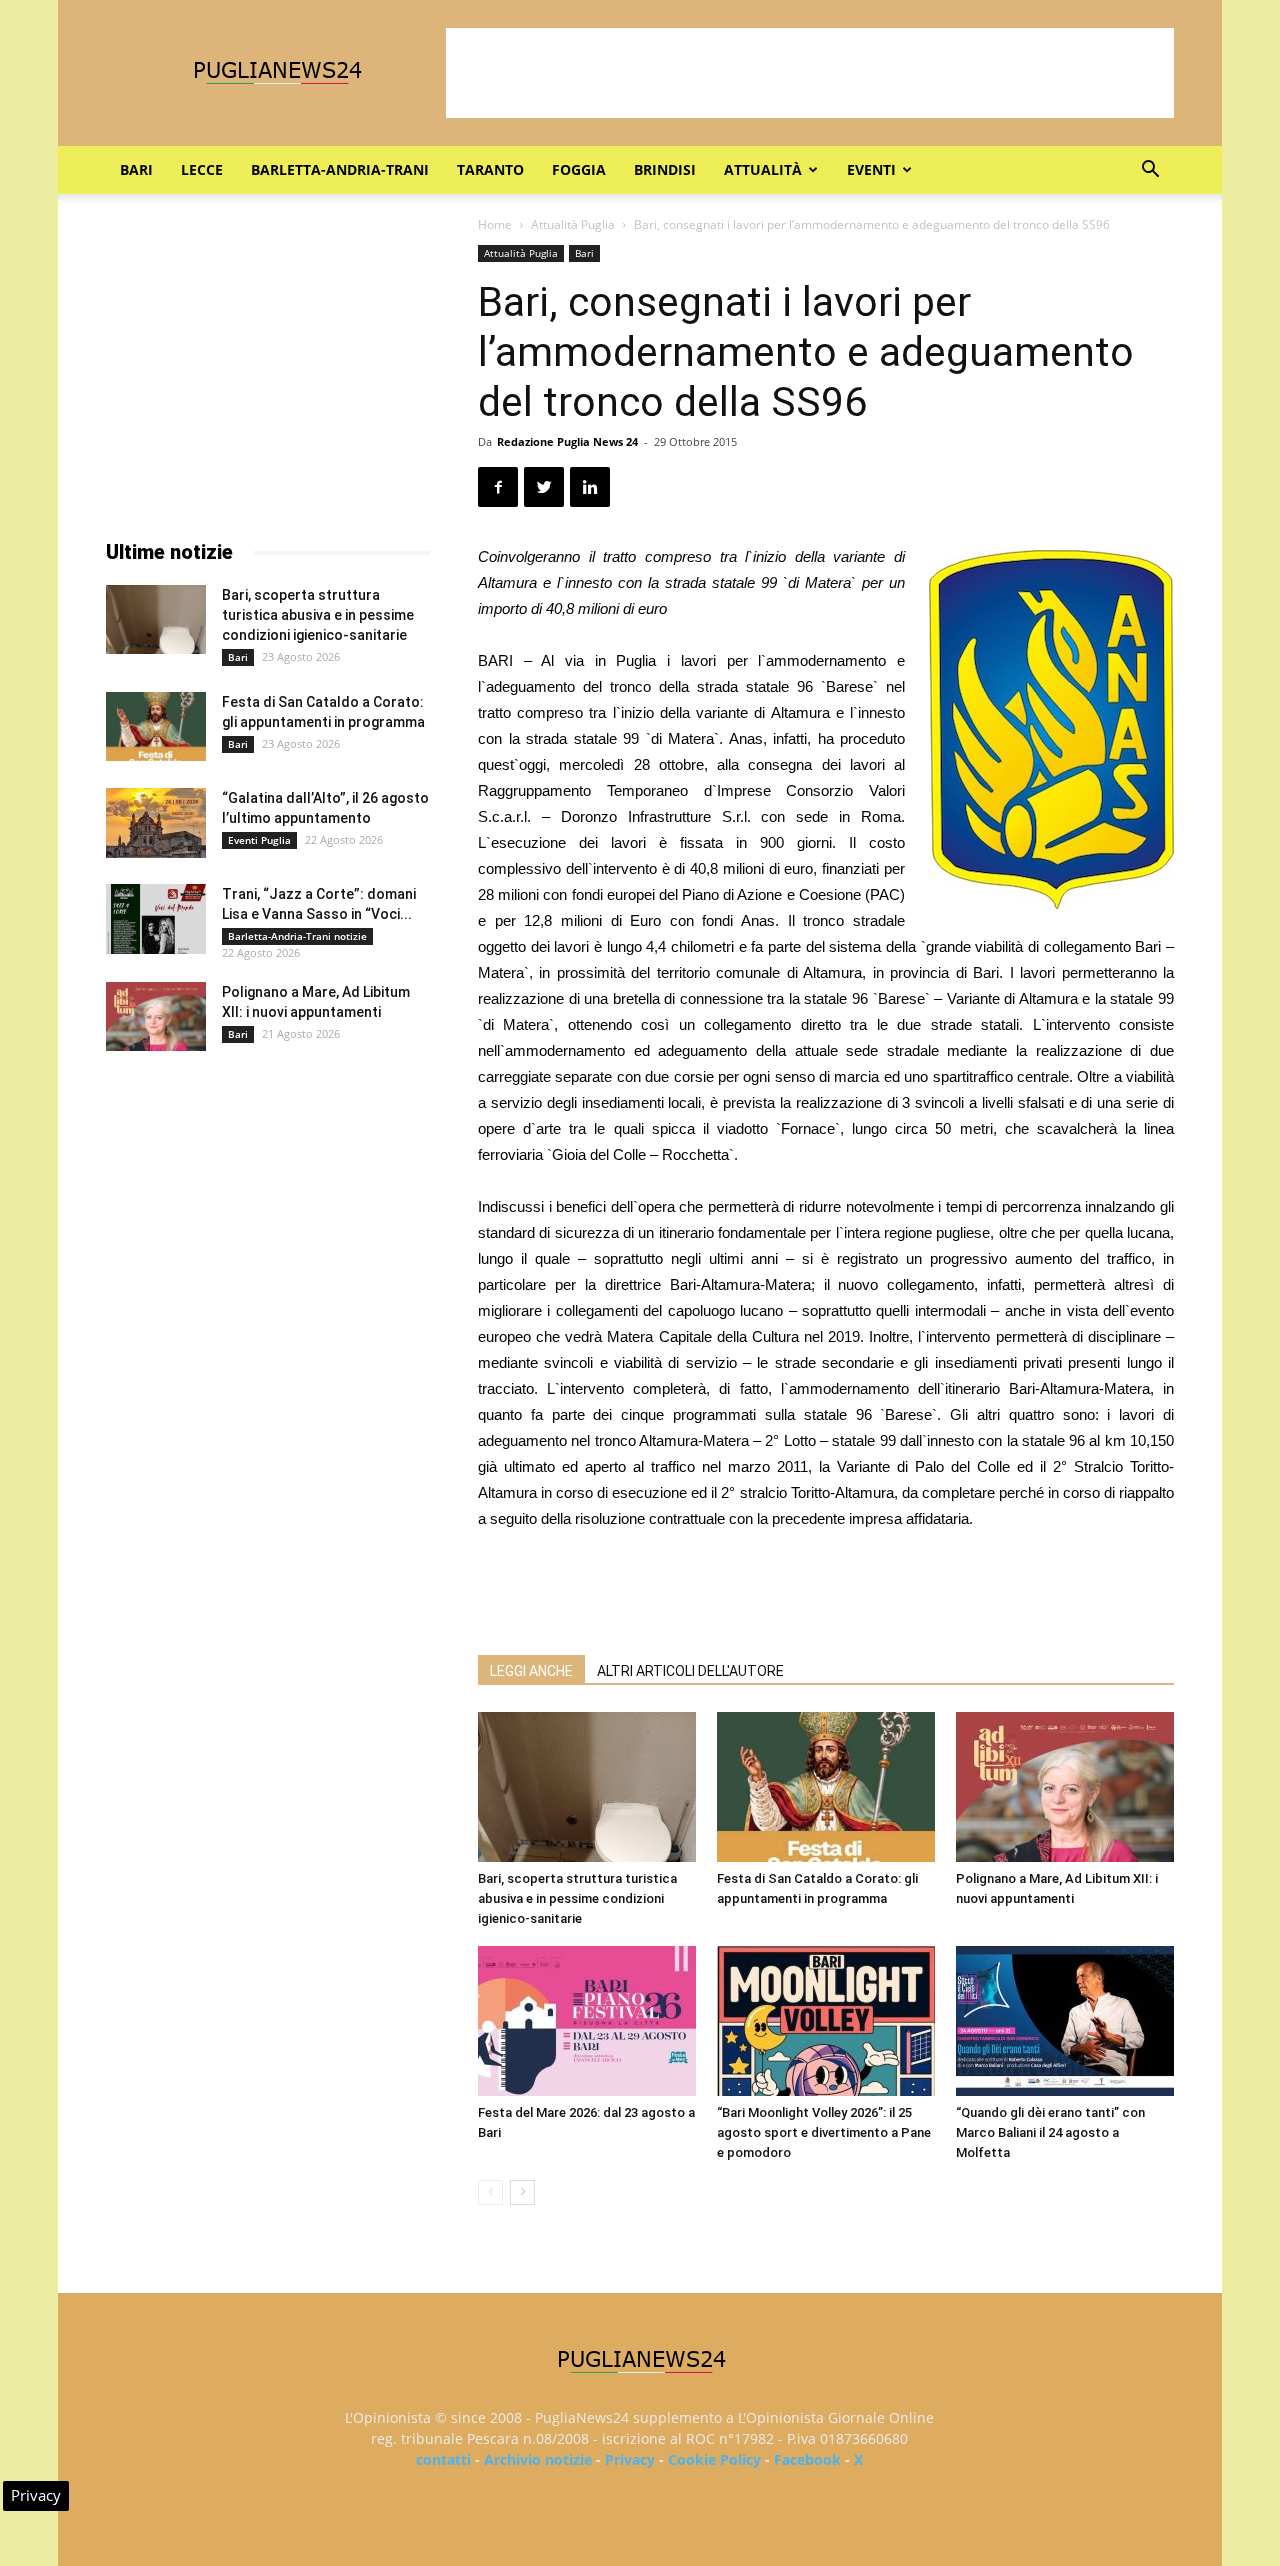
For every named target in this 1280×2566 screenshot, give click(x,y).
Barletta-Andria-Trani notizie (297, 936)
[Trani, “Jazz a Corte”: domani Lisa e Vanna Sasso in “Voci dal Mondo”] (156, 919)
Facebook (807, 2459)
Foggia (579, 169)
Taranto (490, 169)
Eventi (871, 169)
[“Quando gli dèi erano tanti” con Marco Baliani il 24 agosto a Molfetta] (1065, 2021)
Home (495, 224)
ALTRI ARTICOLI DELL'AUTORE (690, 1671)
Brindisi (665, 169)
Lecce (202, 169)
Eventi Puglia (259, 840)
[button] (1150, 171)
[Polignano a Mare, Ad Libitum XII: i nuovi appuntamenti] (1065, 1787)
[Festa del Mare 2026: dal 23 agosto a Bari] (587, 2021)
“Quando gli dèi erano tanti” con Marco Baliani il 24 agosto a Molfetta (1050, 2132)
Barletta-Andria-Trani (340, 169)
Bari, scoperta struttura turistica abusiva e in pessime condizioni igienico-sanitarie (577, 1898)
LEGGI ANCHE (531, 1671)
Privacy (630, 2459)
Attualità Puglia (573, 224)
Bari (136, 169)
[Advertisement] (810, 73)
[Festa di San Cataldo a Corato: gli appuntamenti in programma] (826, 1787)
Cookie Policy (714, 2459)
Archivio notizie (538, 2459)
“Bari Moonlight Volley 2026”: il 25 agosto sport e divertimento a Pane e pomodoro (824, 2132)
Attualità (763, 169)
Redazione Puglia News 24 (567, 441)
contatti (443, 2459)
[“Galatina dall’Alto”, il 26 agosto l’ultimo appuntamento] (156, 823)
